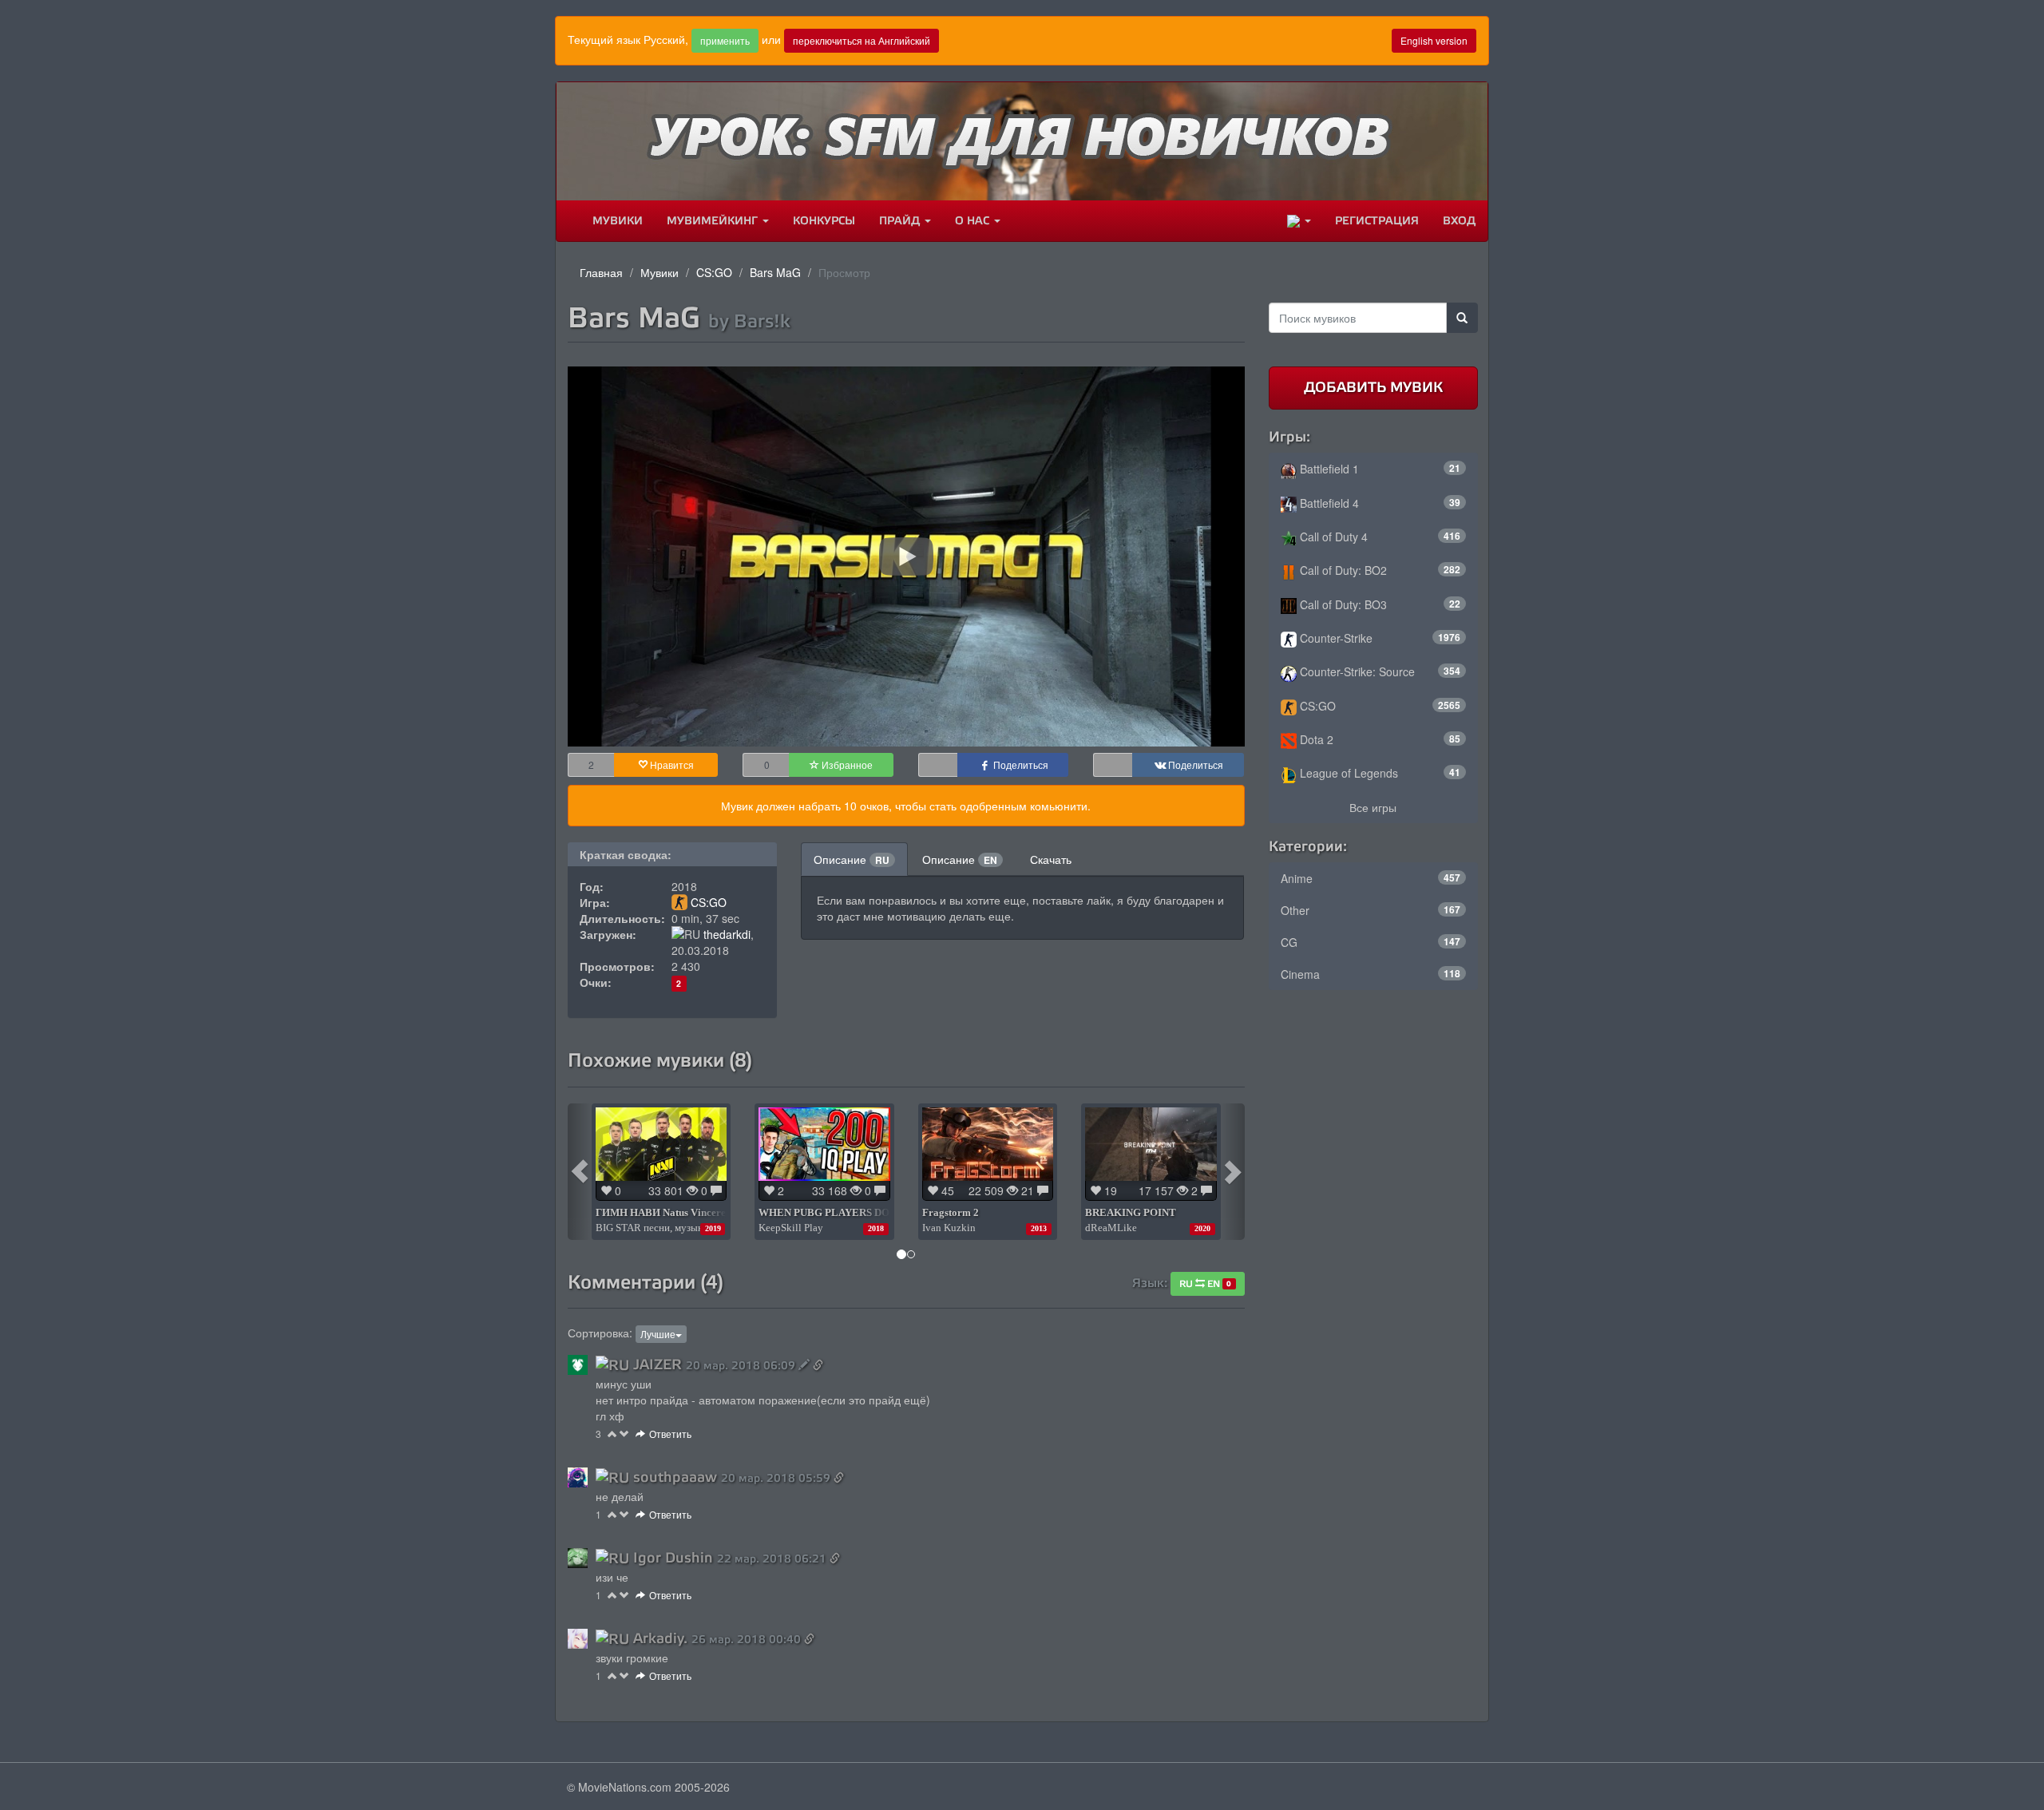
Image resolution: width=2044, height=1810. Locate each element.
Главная (601, 272)
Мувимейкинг (714, 221)
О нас (974, 221)
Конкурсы (824, 221)
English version (1434, 40)
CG (1371, 942)
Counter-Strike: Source (1379, 671)
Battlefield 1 (1379, 469)
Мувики (618, 221)
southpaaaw (675, 1477)
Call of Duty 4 (1379, 537)
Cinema (1371, 974)
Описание (852, 859)
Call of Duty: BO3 (1379, 604)
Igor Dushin (673, 1558)
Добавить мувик (1373, 387)
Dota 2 (1379, 739)
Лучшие (658, 1334)
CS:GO (714, 272)
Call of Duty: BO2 (1379, 570)
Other (1371, 910)
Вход (1459, 221)
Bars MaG (775, 272)
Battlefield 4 (1379, 503)
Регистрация (1377, 221)
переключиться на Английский (862, 40)
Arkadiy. (660, 1638)
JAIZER (658, 1364)
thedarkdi (727, 934)
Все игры (1373, 807)
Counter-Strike (1379, 638)
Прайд (901, 221)
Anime (1371, 878)
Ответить (670, 1434)
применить (725, 40)
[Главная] (568, 221)
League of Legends (1379, 773)
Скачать (1051, 859)
